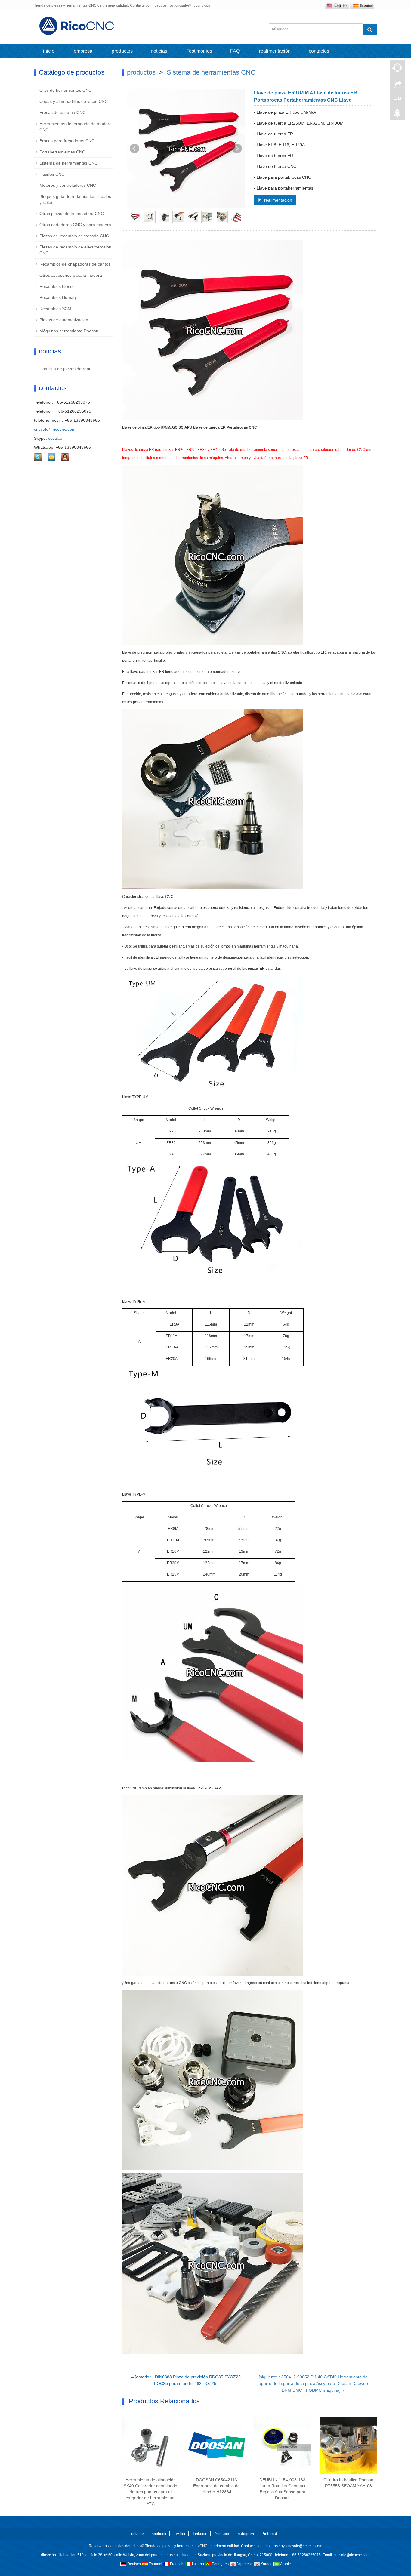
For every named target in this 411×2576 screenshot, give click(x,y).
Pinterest (269, 2534)
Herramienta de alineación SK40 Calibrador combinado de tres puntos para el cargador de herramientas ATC (150, 2492)
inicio (49, 51)
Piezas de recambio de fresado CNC (74, 236)
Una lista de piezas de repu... (67, 369)
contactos (320, 51)
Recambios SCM (55, 309)
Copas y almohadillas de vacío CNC (74, 101)
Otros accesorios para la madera (71, 275)
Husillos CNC (52, 174)
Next (237, 149)
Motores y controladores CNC (68, 185)
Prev (134, 149)
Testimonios (199, 51)
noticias (160, 51)
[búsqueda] (370, 29)
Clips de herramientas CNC (65, 90)
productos (122, 51)
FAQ (235, 51)
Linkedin (200, 2534)
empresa (83, 51)
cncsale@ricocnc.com (55, 429)
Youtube (222, 2534)
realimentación (274, 51)
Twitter (180, 2534)
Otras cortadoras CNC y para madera (75, 225)
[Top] (397, 115)
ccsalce (55, 438)
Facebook (158, 2534)
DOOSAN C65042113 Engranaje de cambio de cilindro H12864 (216, 2486)
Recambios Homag (58, 297)
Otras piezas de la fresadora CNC (72, 214)
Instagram (245, 2534)
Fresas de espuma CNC (62, 112)
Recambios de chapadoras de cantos (75, 264)
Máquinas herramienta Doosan (69, 331)
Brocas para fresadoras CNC (67, 141)
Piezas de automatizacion (64, 320)
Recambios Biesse (57, 286)
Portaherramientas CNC (62, 152)
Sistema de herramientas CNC (211, 72)
